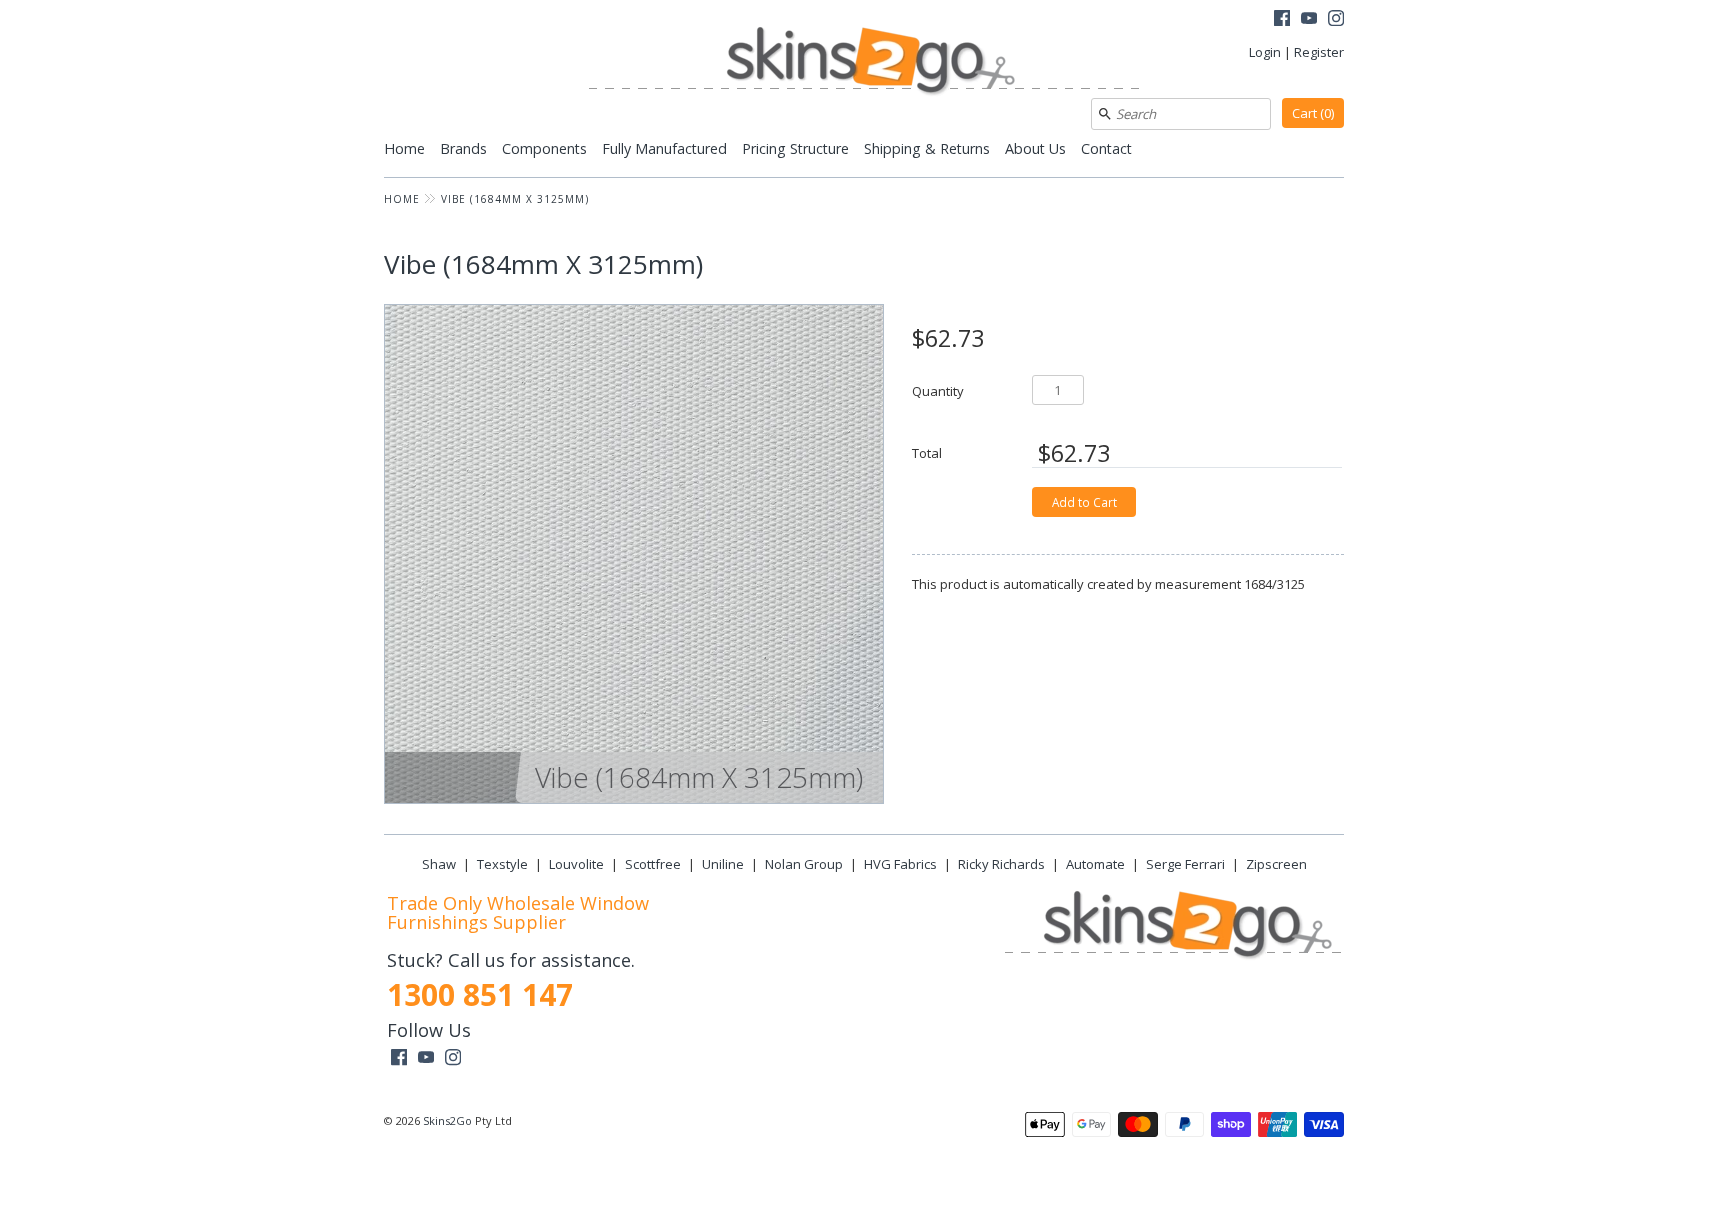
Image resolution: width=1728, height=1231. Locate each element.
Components (544, 148)
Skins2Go (447, 1120)
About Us (1035, 148)
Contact (1106, 148)
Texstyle (502, 864)
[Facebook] (1282, 20)
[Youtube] (1309, 20)
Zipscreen (1276, 864)
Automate (1095, 864)
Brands (463, 148)
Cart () (1313, 113)
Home (404, 148)
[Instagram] (1336, 20)
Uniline (723, 864)
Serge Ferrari (1185, 864)
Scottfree (653, 864)
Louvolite (576, 864)
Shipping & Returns (927, 148)
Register (1319, 52)
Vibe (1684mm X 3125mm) (515, 199)
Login (1265, 52)
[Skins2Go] (864, 62)
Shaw (439, 864)
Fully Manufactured (664, 148)
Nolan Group (804, 864)
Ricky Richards (1001, 864)
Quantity (938, 390)
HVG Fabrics (900, 864)
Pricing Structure (795, 148)
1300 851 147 (480, 994)
